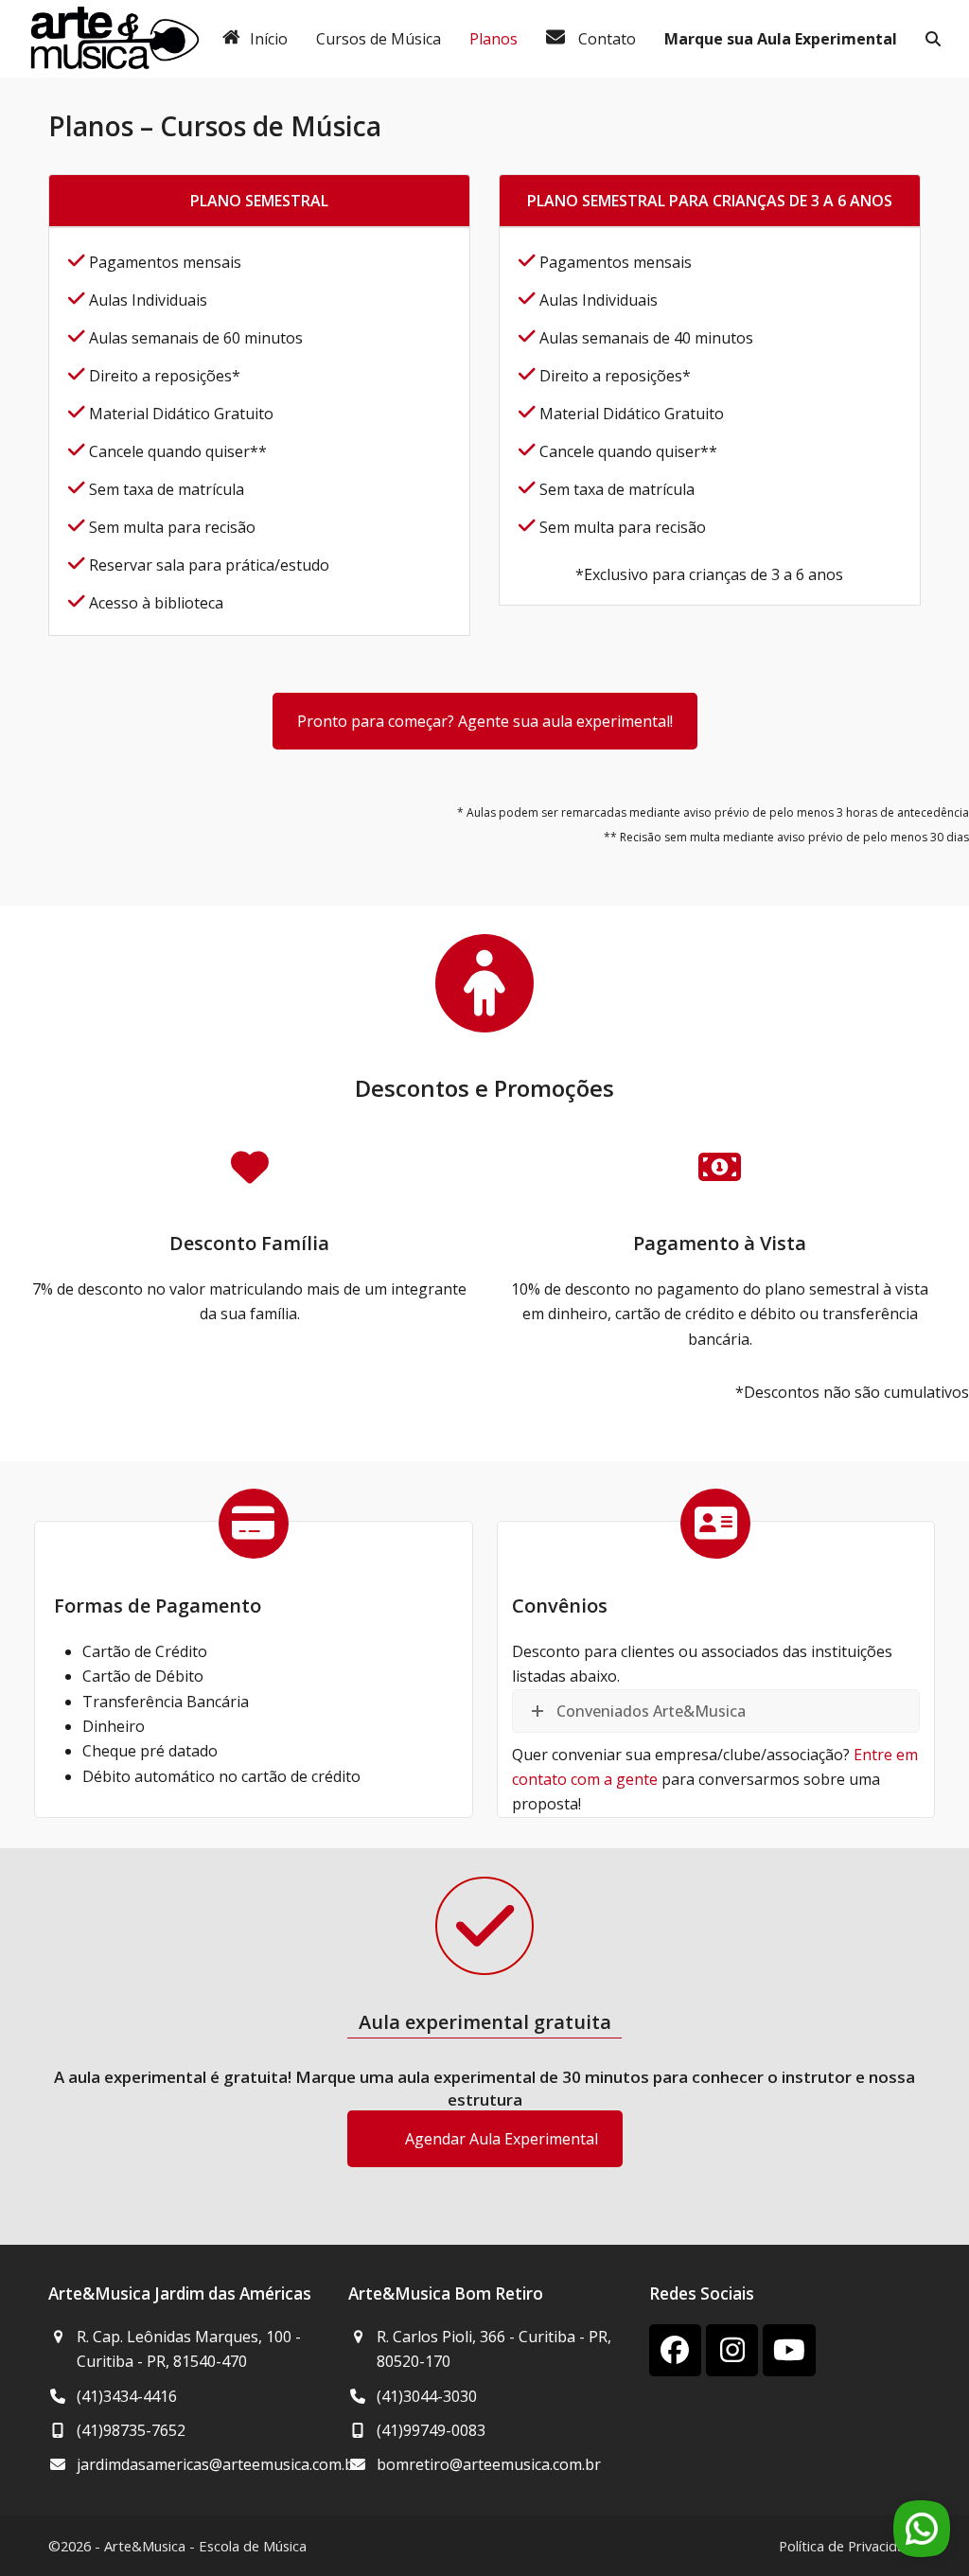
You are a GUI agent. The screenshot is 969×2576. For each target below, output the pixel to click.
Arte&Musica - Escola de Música (205, 2546)
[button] (933, 39)
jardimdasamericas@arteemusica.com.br (219, 2464)
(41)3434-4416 (127, 2396)
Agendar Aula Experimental (502, 2139)
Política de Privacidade (850, 2546)
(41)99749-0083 (431, 2430)
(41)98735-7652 (131, 2430)
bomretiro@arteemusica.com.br (489, 2464)
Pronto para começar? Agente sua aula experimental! (485, 721)
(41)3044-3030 (427, 2396)
